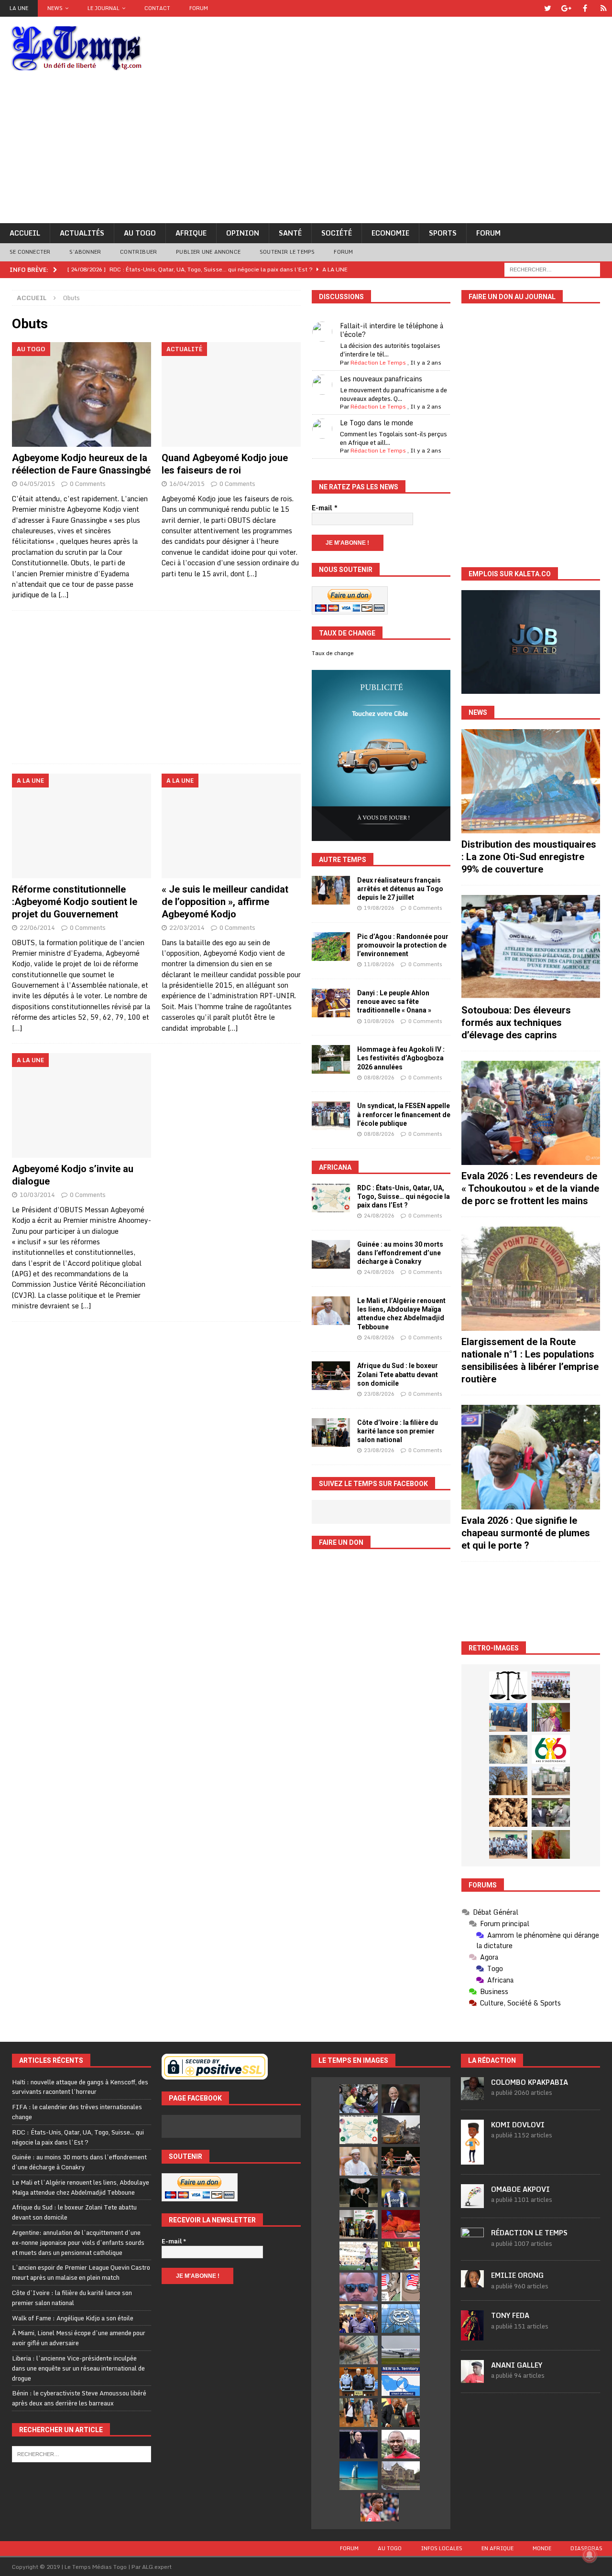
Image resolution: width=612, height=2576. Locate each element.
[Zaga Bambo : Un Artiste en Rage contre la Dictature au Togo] (551, 1844)
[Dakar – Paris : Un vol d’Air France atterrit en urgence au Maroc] (401, 2350)
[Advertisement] (306, 151)
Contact (157, 8)
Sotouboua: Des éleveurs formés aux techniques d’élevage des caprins (516, 1023)
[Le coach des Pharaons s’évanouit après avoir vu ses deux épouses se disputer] (359, 2444)
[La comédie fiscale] (551, 1812)
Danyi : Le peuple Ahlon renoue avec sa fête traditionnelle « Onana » (394, 1002)
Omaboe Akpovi (520, 2189)
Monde (542, 2548)
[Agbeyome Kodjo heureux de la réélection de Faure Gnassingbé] (82, 394)
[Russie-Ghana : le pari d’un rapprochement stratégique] (401, 2413)
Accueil (25, 233)
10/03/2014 (37, 1195)
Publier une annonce (208, 252)
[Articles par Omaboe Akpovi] (472, 2203)
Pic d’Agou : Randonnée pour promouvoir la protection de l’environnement (403, 945)
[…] (63, 595)
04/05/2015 (37, 484)
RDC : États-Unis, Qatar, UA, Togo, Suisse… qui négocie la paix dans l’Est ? (404, 1196)
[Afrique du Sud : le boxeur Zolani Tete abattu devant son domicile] (331, 1376)
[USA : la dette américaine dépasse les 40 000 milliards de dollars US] (359, 2350)
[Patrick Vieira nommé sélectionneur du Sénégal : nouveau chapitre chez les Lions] (401, 2444)
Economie (390, 233)
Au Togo (140, 233)
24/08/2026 (379, 1216)
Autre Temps (343, 860)
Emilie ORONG (517, 2275)
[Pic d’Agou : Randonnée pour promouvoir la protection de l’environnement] (331, 947)
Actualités (82, 233)
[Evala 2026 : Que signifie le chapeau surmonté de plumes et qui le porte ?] (531, 1457)
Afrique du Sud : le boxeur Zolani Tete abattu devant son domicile (398, 1374)
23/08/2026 (379, 1394)
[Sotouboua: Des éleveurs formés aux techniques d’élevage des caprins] (531, 947)
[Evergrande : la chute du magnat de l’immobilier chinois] (359, 2382)
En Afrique (497, 2548)
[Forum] (604, 8)
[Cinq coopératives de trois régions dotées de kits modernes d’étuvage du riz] (551, 1781)
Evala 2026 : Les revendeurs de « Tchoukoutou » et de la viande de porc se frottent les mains (530, 1188)
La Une (19, 8)
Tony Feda (510, 2315)
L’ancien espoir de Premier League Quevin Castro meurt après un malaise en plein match (81, 2272)
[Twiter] (548, 8)
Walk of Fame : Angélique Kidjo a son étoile (73, 2318)
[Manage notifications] (590, 2555)
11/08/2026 (379, 964)
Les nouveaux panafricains (381, 379)
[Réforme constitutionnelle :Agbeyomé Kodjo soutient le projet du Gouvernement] (82, 826)
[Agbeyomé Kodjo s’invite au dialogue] (82, 1105)
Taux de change (333, 653)
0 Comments (88, 484)
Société (337, 233)
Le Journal (104, 8)
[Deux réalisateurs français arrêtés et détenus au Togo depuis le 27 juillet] (331, 890)
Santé (290, 233)
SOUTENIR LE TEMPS (287, 252)
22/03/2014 (187, 927)
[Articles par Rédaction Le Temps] (472, 2245)
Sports (443, 233)
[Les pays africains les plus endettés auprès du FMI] (401, 2318)
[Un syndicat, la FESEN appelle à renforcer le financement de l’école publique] (331, 1116)
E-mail (325, 508)
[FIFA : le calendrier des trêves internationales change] (401, 2099)
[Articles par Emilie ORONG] (472, 2282)
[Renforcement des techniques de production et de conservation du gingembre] (508, 1812)
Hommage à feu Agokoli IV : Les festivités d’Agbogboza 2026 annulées (401, 1058)
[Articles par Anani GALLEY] (472, 2378)
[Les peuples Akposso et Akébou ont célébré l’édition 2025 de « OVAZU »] (508, 1749)
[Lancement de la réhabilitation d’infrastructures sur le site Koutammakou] (508, 1781)
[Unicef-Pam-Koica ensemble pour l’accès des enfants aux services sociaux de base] (508, 1717)
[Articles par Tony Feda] (472, 2335)
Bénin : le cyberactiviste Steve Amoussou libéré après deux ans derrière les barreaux (79, 2398)
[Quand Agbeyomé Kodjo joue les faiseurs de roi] (231, 394)
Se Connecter (30, 252)
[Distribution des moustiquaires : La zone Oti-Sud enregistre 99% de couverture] (531, 781)
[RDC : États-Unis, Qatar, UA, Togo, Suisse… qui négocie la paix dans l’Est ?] (331, 1198)
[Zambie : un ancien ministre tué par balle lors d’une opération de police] (359, 2318)
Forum (199, 8)
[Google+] (566, 8)
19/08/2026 (379, 908)
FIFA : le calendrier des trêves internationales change (77, 2112)
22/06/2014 (37, 927)
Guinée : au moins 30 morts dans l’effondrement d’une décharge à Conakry (400, 1253)
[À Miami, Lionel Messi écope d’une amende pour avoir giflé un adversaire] (359, 2256)
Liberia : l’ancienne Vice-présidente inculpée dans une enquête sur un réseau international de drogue (78, 2368)
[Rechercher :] (552, 269)
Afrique (191, 233)
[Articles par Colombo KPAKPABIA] (472, 2095)
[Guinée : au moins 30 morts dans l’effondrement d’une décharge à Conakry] (331, 1254)
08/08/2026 (379, 1078)
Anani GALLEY (517, 2365)
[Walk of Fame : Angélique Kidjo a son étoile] (401, 2224)
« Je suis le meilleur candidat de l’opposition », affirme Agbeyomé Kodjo (225, 902)
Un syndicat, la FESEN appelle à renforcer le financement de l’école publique (404, 1114)
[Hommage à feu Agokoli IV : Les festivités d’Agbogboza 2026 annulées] (331, 1059)
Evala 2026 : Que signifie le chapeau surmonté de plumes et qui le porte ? (526, 1533)
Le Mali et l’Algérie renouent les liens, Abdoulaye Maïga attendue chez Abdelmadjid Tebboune (81, 2187)
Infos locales (442, 2548)
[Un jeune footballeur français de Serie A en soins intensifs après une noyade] (380, 2507)
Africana (335, 1167)
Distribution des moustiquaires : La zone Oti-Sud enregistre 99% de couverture (529, 857)
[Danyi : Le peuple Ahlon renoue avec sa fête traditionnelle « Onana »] (331, 1003)
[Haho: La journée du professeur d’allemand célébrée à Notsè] (508, 1844)
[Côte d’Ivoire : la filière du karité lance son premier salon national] (331, 1433)
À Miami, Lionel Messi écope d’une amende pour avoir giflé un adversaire (79, 2338)
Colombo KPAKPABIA (530, 2082)
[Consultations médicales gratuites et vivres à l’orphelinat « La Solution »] (551, 1686)
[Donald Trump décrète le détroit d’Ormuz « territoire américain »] (401, 2382)
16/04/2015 (187, 484)
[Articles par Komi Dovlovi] (472, 2159)
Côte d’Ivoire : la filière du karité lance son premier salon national (398, 1431)
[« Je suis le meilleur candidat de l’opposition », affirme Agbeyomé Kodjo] (231, 826)
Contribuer (138, 252)
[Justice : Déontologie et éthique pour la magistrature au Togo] (508, 1686)
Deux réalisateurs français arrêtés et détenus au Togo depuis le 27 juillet (400, 889)
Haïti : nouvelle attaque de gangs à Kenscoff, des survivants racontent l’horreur (80, 2087)
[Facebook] (585, 8)
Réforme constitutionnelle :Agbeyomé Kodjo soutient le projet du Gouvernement (75, 902)
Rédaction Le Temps (378, 362)
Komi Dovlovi (518, 2125)
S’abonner (85, 252)
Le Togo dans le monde (377, 423)
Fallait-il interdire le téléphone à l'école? (392, 330)
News (55, 8)
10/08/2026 (379, 1021)
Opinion (243, 233)
